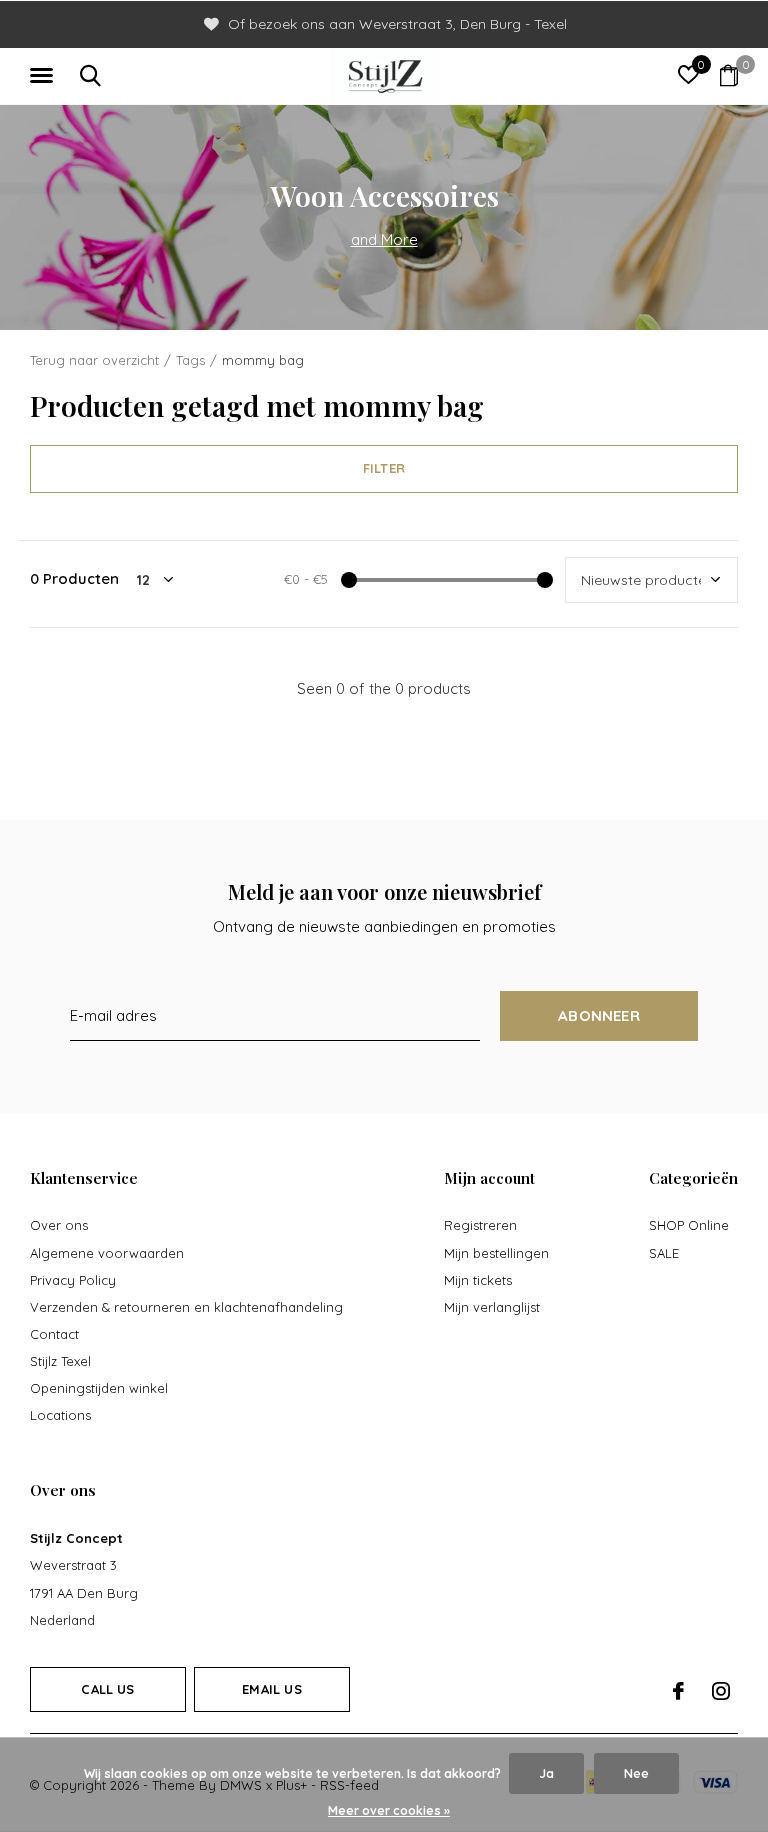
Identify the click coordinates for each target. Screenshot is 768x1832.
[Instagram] (721, 1691)
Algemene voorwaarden (107, 1253)
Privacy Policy (73, 1280)
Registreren (480, 1225)
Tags (190, 360)
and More (384, 239)
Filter (384, 468)
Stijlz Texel (60, 1361)
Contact (54, 1334)
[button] (45, 76)
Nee (636, 1773)
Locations (60, 1415)
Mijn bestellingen (496, 1253)
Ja (546, 1773)
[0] (729, 75)
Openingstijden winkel (99, 1388)
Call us (107, 1689)
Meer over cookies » (389, 1810)
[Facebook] (678, 1691)
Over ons (59, 1225)
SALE (664, 1253)
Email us (271, 1689)
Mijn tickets (478, 1280)
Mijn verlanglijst (492, 1307)
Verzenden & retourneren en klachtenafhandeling (186, 1307)
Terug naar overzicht (94, 360)
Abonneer (599, 1015)
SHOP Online (689, 1225)
